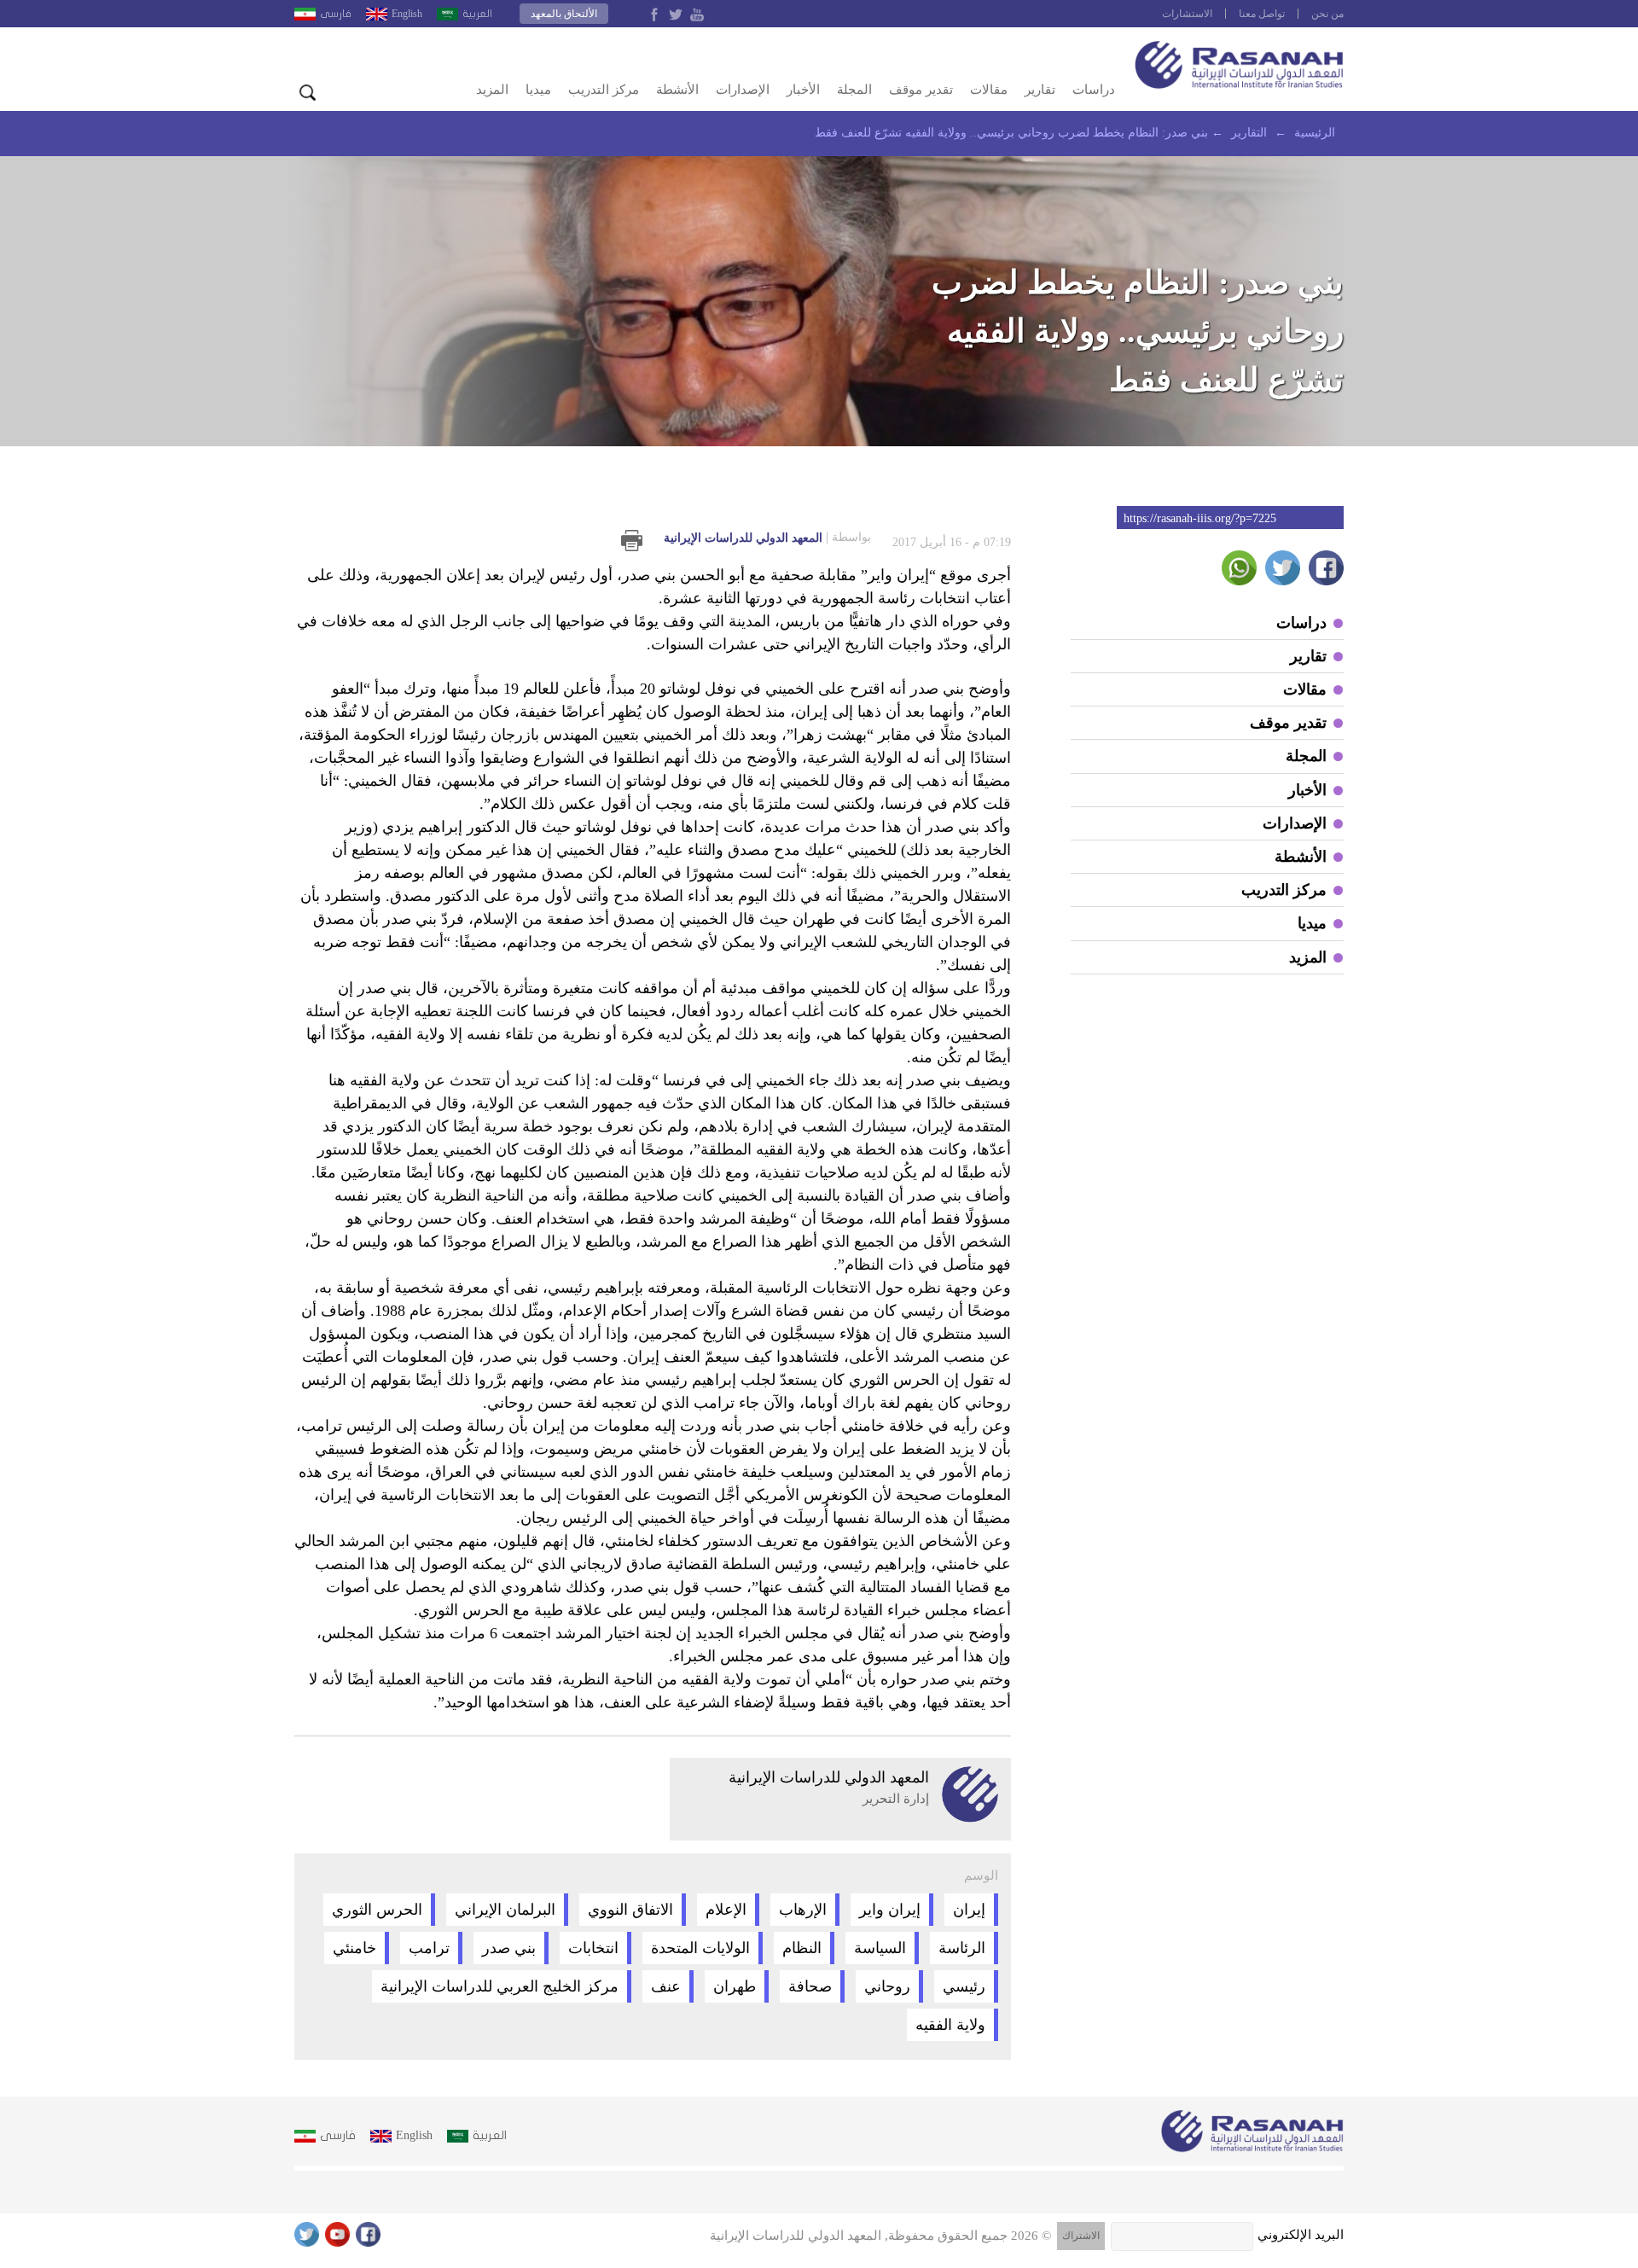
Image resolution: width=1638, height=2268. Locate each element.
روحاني (887, 1986)
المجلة (854, 90)
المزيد (492, 90)
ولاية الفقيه (950, 2025)
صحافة (810, 1986)
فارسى (336, 14)
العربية (477, 14)
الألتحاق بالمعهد (564, 14)
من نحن (1327, 14)
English (407, 14)
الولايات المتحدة (700, 1948)
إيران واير (890, 1910)
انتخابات (593, 1948)
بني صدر (509, 1948)
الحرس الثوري (377, 1910)
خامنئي (354, 1948)
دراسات (1094, 90)
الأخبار (803, 90)
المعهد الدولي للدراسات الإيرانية (767, 538)
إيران (969, 1910)
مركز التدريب (604, 90)
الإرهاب (803, 1910)
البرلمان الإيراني (505, 1910)
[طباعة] (632, 541)
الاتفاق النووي (630, 1910)
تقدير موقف (921, 90)
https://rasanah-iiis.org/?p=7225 (1200, 518)
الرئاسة (962, 1948)
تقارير (1040, 90)
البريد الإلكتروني (1301, 2235)
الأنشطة (677, 90)
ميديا (538, 90)
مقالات (989, 90)
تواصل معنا (1262, 14)
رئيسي (964, 1986)
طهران (735, 1986)
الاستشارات (1187, 14)
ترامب (429, 1948)
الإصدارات (743, 90)
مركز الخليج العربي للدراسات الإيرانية (500, 1986)
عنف (666, 1986)
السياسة (880, 1948)
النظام (802, 1948)
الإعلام (726, 1910)
